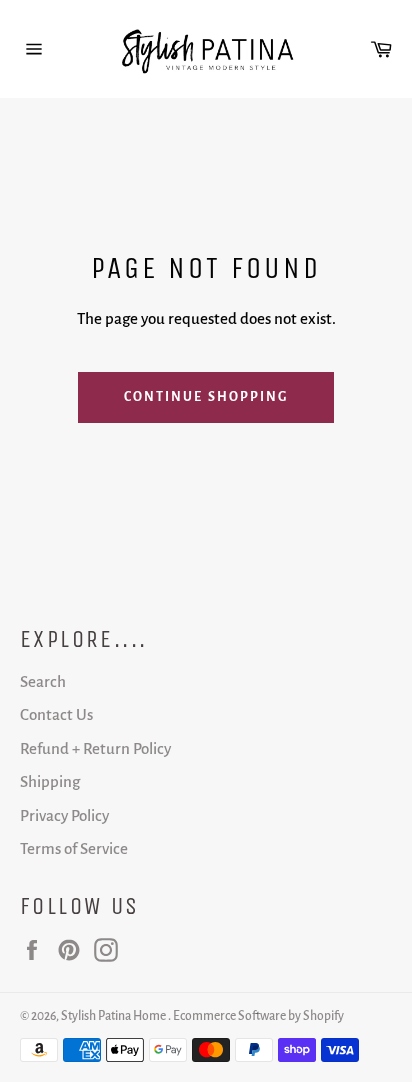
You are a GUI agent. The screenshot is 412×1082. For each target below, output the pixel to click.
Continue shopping (206, 397)
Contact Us (56, 714)
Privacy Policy (64, 815)
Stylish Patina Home (114, 1016)
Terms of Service (74, 848)
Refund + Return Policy (95, 748)
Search (43, 681)
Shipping (50, 781)
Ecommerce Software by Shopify (258, 1016)
